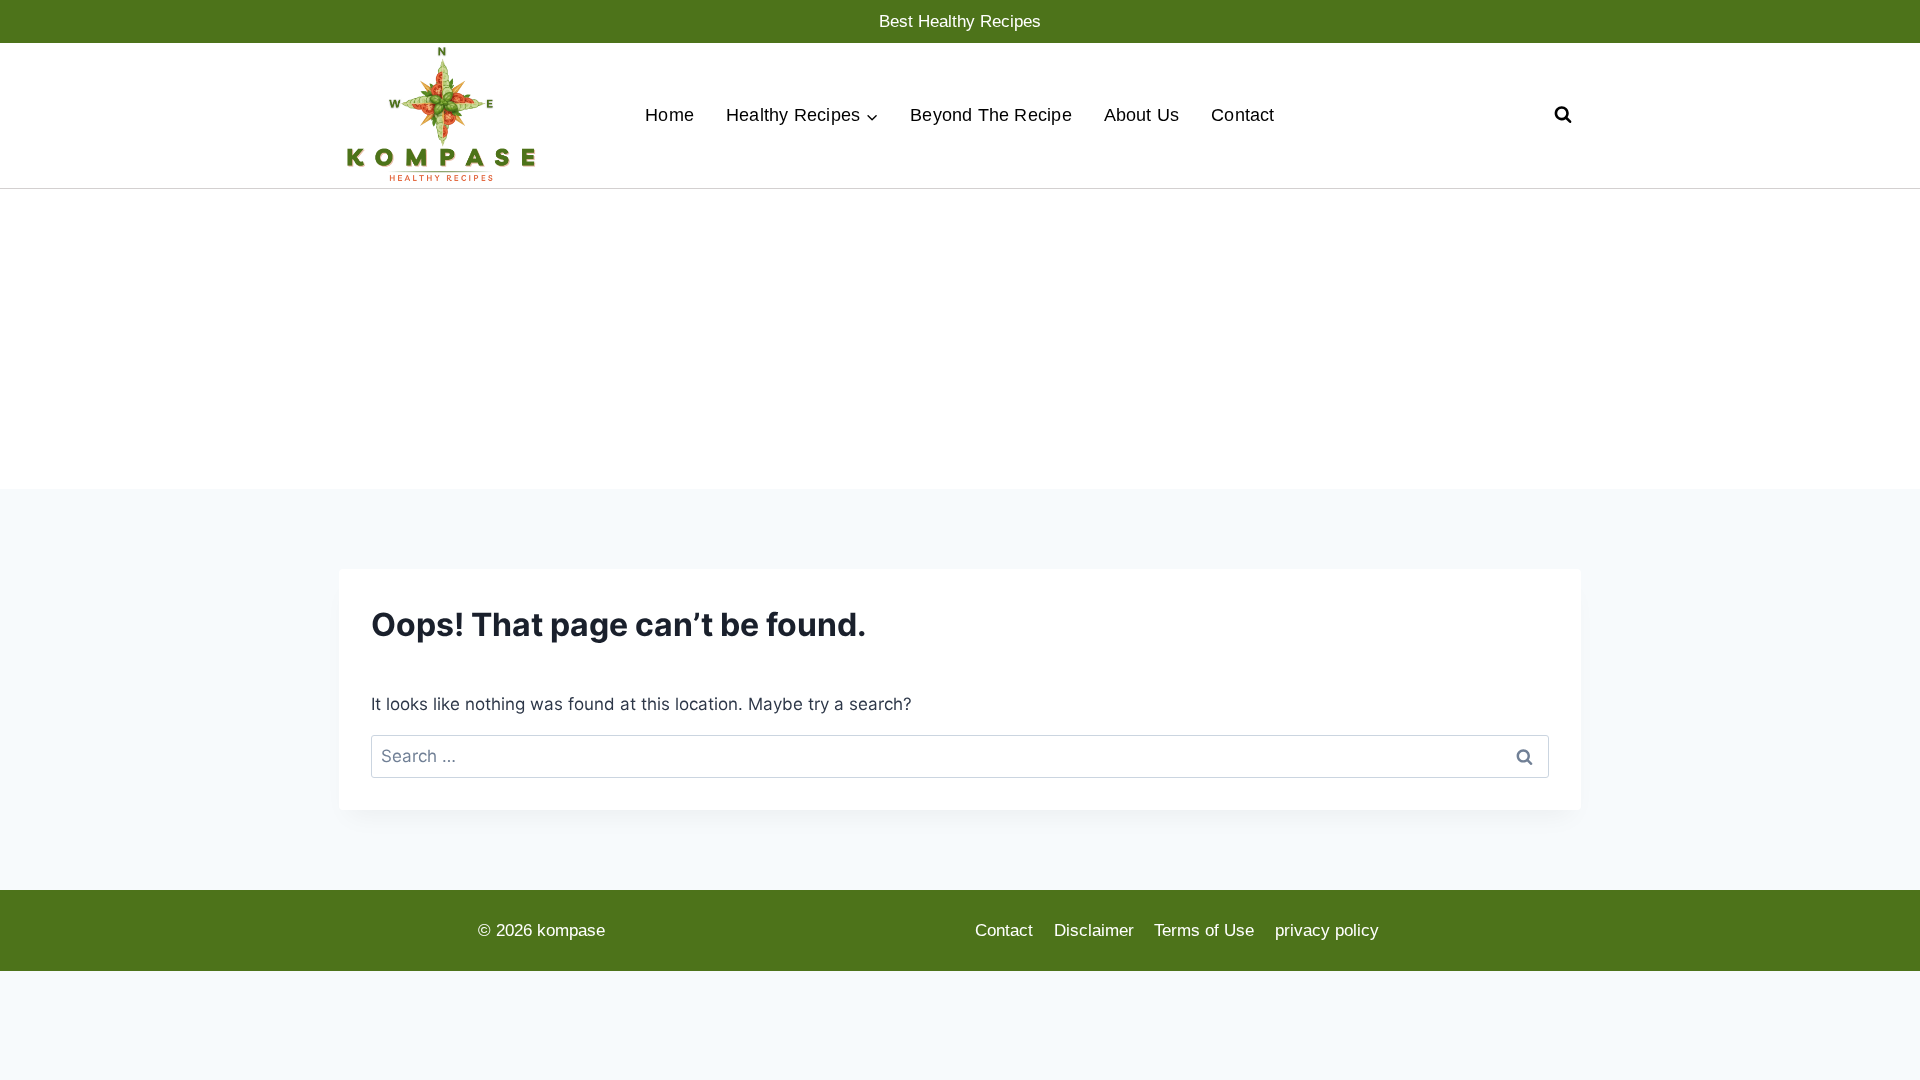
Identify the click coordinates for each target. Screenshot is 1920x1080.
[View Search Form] (1563, 115)
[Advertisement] (960, 339)
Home (669, 115)
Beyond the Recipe (991, 115)
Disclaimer (1094, 930)
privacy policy (1327, 930)
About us (1142, 115)
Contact (1243, 115)
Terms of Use (1204, 930)
